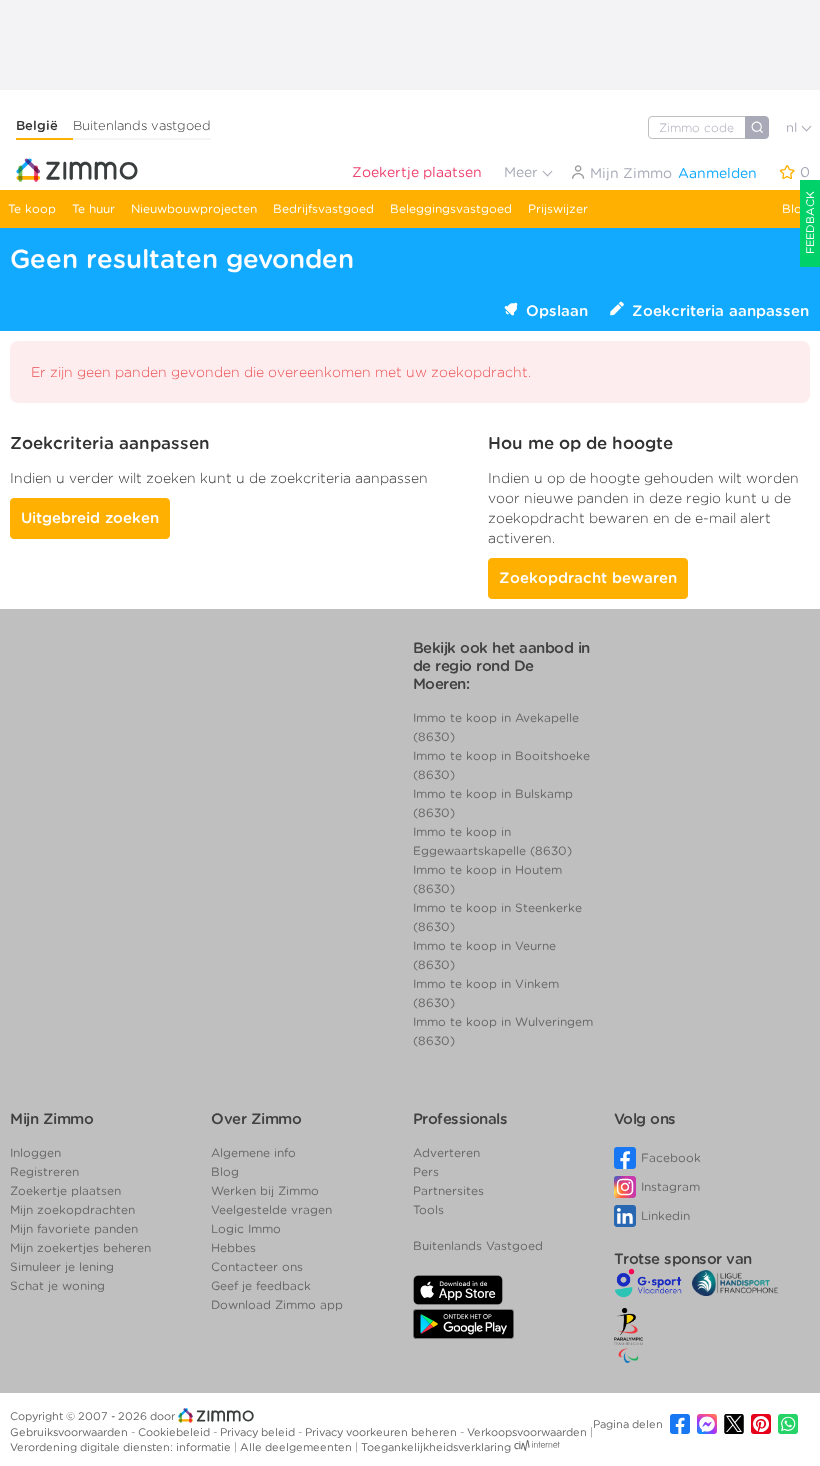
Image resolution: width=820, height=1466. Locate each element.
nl (793, 127)
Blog (796, 208)
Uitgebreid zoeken (90, 518)
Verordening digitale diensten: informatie (122, 1447)
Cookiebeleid (175, 1432)
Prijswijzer (558, 208)
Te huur (93, 208)
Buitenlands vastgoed (142, 125)
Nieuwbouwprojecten (194, 208)
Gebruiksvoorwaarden (70, 1432)
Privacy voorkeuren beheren (382, 1432)
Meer (523, 172)
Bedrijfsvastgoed (323, 208)
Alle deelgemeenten (297, 1447)
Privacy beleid (259, 1432)
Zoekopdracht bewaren (588, 578)
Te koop (32, 208)
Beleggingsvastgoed (451, 208)
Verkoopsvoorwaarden (528, 1432)
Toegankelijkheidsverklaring (436, 1447)
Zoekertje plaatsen (417, 172)
